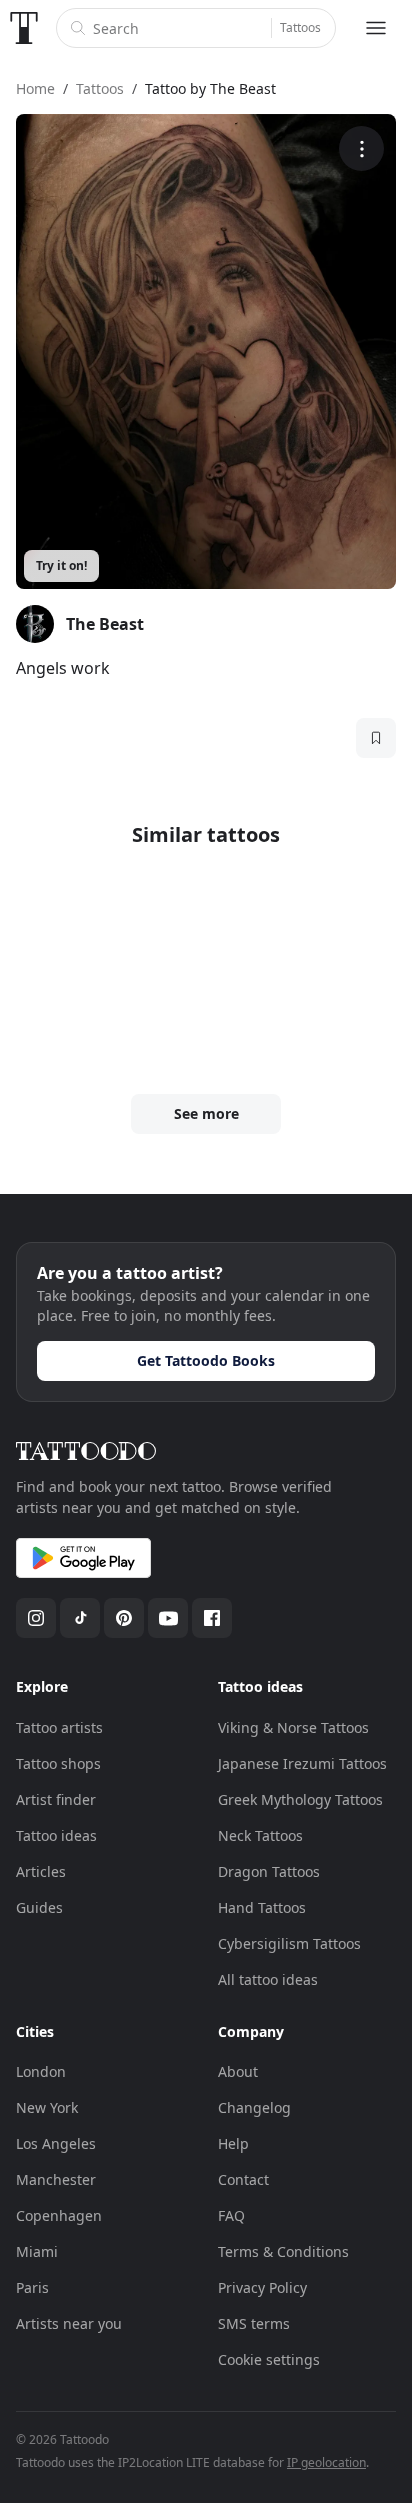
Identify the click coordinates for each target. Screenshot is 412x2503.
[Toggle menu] (376, 28)
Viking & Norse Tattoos (293, 1727)
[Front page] (24, 28)
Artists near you (69, 2323)
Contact (243, 2179)
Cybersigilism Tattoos (289, 1943)
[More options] (361, 148)
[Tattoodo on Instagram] (36, 1618)
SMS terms (254, 2323)
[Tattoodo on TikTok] (80, 1618)
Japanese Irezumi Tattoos (302, 1763)
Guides (39, 1907)
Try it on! (61, 565)
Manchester (56, 2179)
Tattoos (300, 27)
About (238, 2071)
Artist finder (56, 1799)
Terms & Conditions (283, 2251)
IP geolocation (326, 2462)
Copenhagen (59, 2215)
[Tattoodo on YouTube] (168, 1618)
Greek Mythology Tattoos (300, 1799)
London (41, 2071)
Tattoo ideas (56, 1835)
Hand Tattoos (262, 1907)
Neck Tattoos (260, 1835)
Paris (32, 2287)
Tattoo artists (59, 1727)
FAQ (231, 2215)
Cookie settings (269, 2359)
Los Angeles (56, 2143)
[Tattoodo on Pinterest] (124, 1618)
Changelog (254, 2107)
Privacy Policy (262, 2287)
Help (233, 2143)
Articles (41, 1871)
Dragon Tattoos (269, 1871)
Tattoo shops (58, 1763)
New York (47, 2107)
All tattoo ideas (268, 1979)
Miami (37, 2251)
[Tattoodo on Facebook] (212, 1618)
